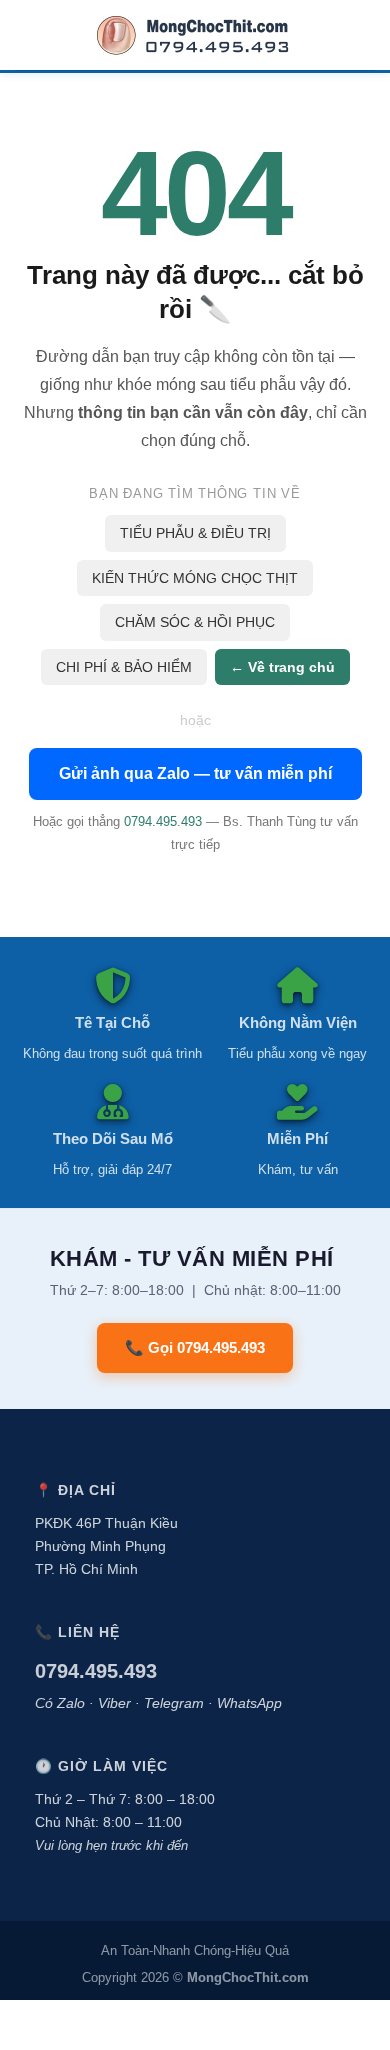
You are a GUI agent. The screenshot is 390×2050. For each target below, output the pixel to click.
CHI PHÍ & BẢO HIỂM (124, 667)
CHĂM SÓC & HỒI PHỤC (195, 622)
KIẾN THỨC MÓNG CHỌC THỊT (195, 578)
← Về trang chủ (282, 667)
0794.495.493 (163, 821)
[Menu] (28, 35)
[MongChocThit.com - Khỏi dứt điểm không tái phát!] (195, 35)
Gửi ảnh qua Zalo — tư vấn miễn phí (195, 773)
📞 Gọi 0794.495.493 (195, 1347)
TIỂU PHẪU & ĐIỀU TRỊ (195, 533)
